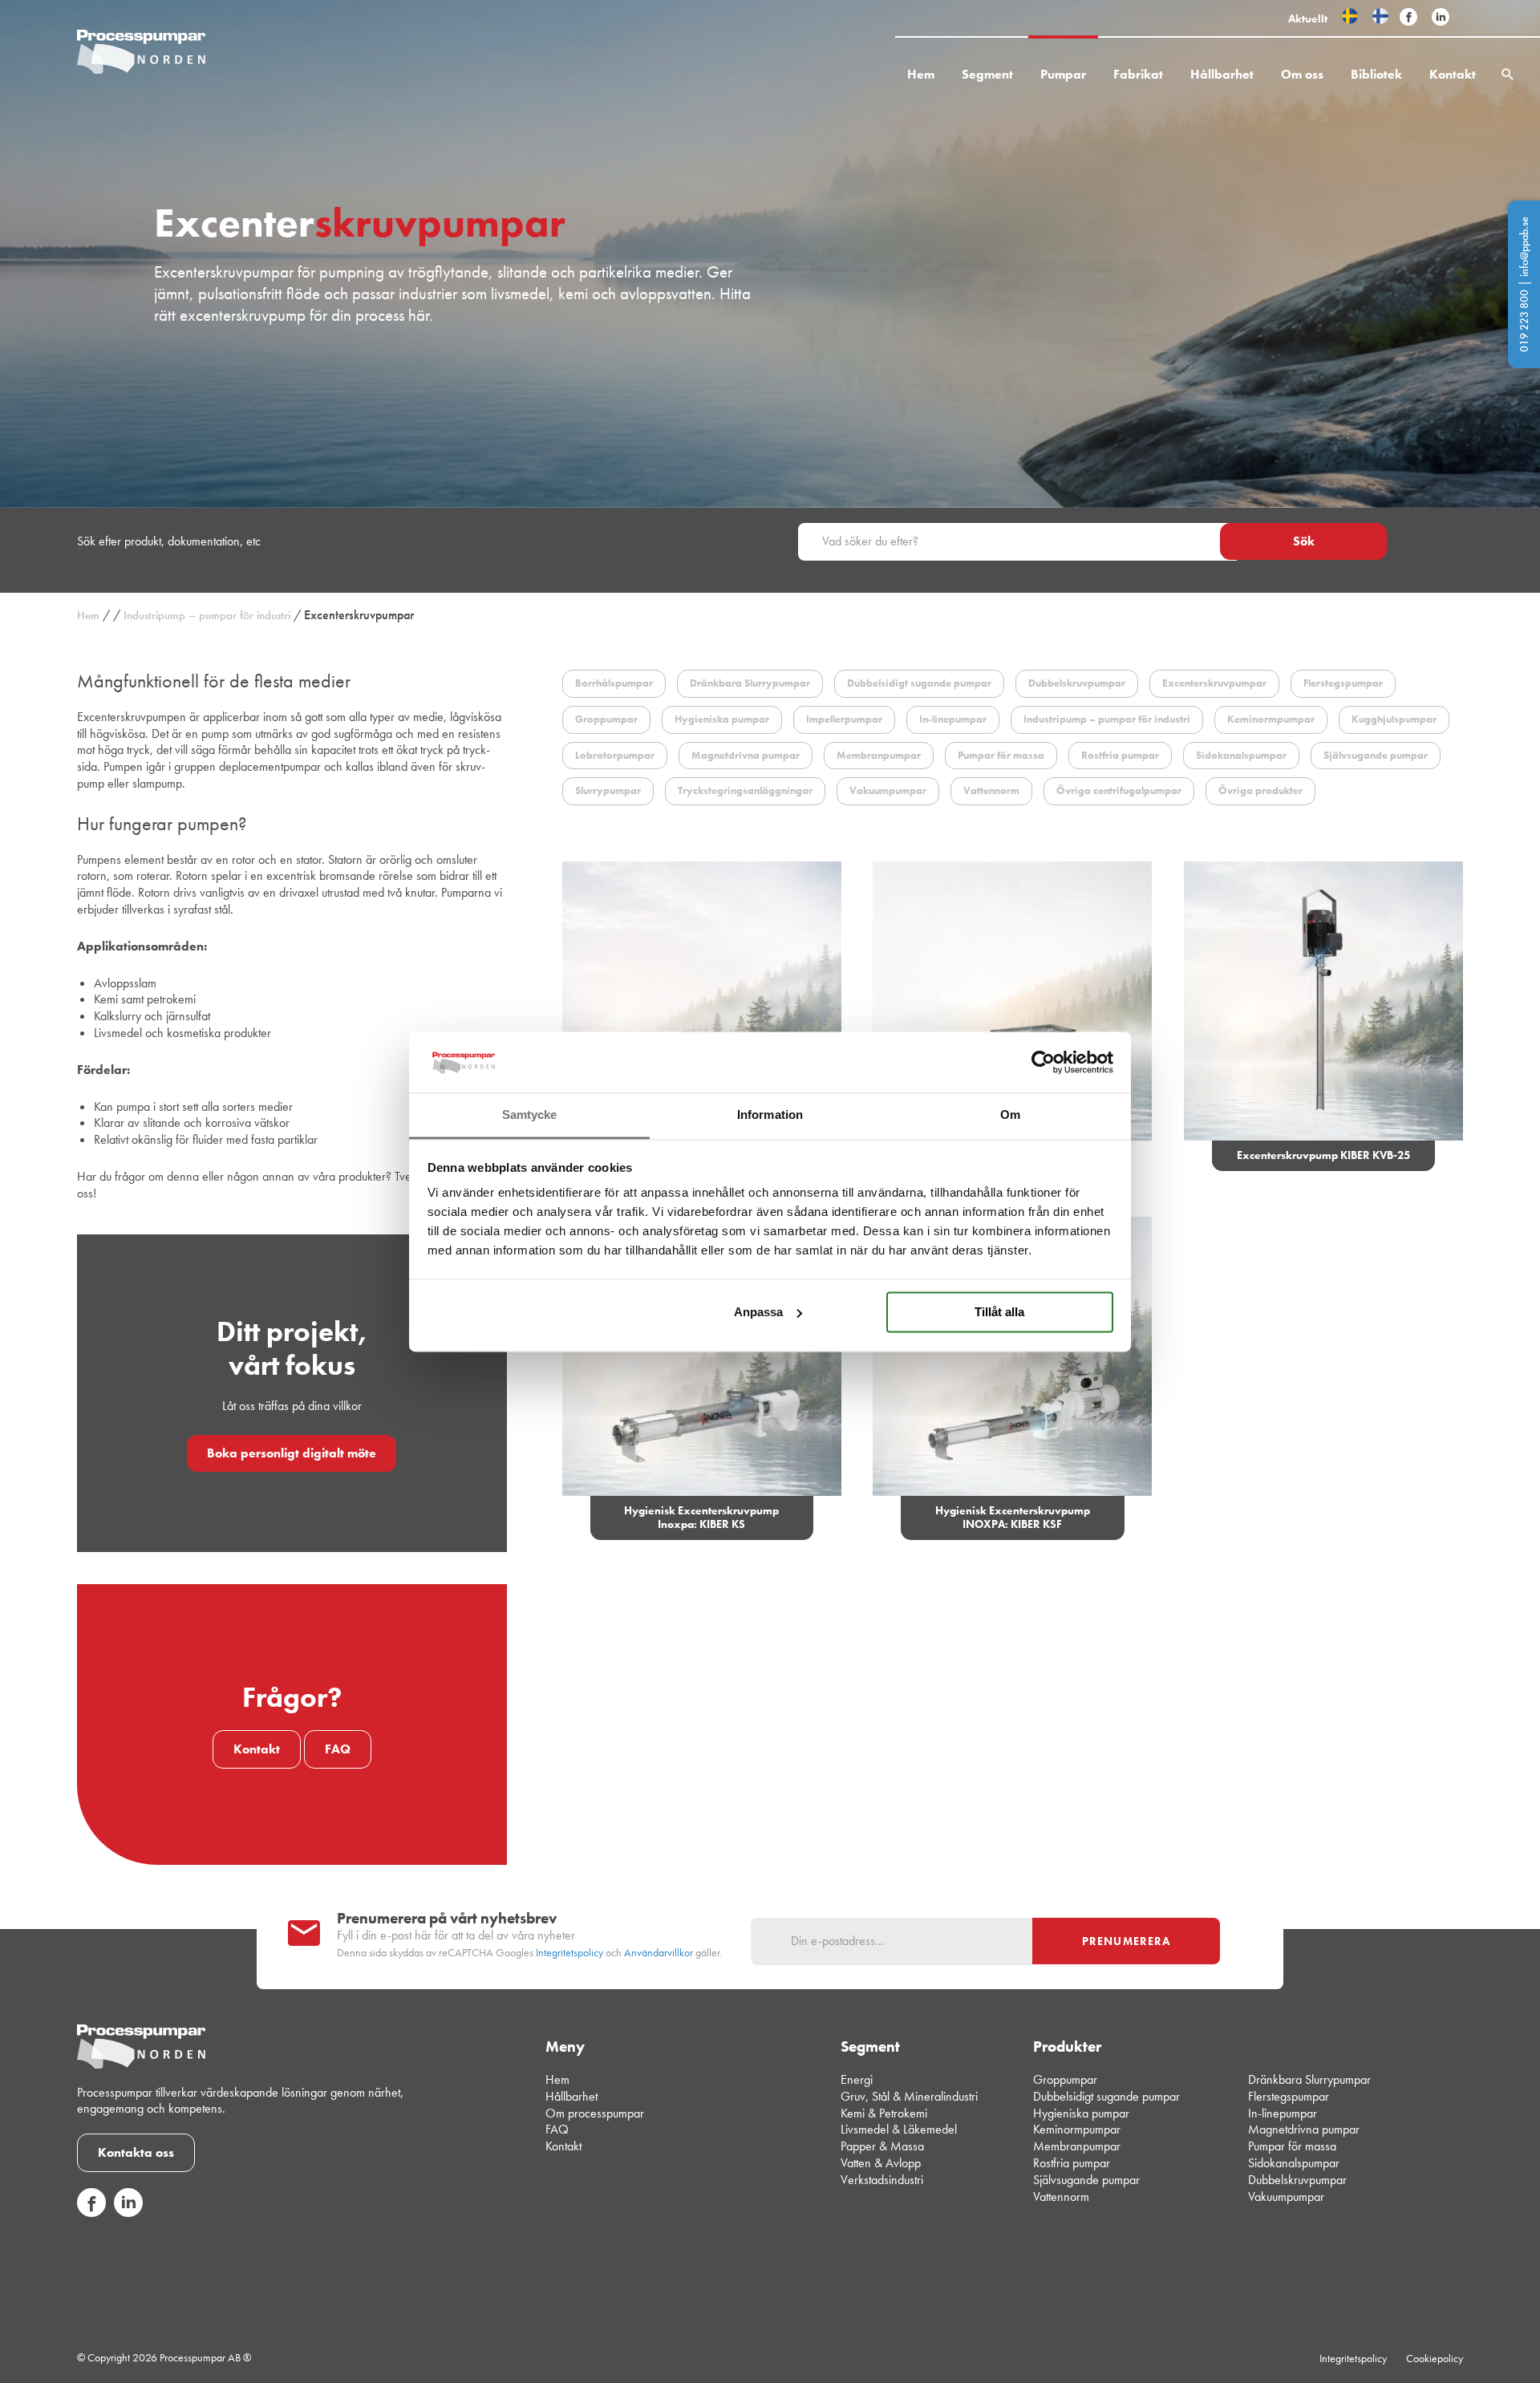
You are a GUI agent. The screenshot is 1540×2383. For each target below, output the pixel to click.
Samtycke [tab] (530, 1115)
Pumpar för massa (1292, 2146)
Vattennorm (1061, 2197)
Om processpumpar (595, 2113)
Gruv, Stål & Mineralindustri (909, 2096)
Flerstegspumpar (1289, 2096)
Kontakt (1453, 74)
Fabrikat (1138, 74)
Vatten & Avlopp (881, 2163)
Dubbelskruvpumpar (1297, 2180)
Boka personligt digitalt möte (292, 1453)
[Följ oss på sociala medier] (91, 2213)
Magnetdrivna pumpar (1304, 2129)
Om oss (1302, 74)
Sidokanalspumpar (1294, 2163)
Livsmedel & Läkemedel (899, 2129)
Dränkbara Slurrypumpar (1309, 2079)
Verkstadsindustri (882, 2180)
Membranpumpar (1077, 2146)
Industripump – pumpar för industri (207, 615)
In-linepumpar (1283, 2113)
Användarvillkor (659, 1953)
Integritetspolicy (569, 1953)
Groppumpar (1065, 2079)
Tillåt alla (999, 1312)
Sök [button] (1304, 541)
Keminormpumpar (1077, 2129)
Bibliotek (1376, 74)
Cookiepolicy (1435, 2358)
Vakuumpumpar (1286, 2197)
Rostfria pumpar (1072, 2163)
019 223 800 (1524, 321)
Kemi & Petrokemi (884, 2113)
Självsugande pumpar (1086, 2180)
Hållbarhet (1222, 74)
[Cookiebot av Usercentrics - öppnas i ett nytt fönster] (1043, 1062)
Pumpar (1063, 74)
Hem (921, 74)
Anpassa (758, 1312)
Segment (987, 74)
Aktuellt (1308, 18)
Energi (857, 2079)
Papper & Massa (882, 2146)
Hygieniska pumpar (1081, 2113)
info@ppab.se (1524, 247)
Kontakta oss (136, 2152)
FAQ (338, 1749)
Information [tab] (770, 1115)
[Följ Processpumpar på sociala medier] (1408, 18)
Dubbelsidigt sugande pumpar (1106, 2096)
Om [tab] (1010, 1115)
